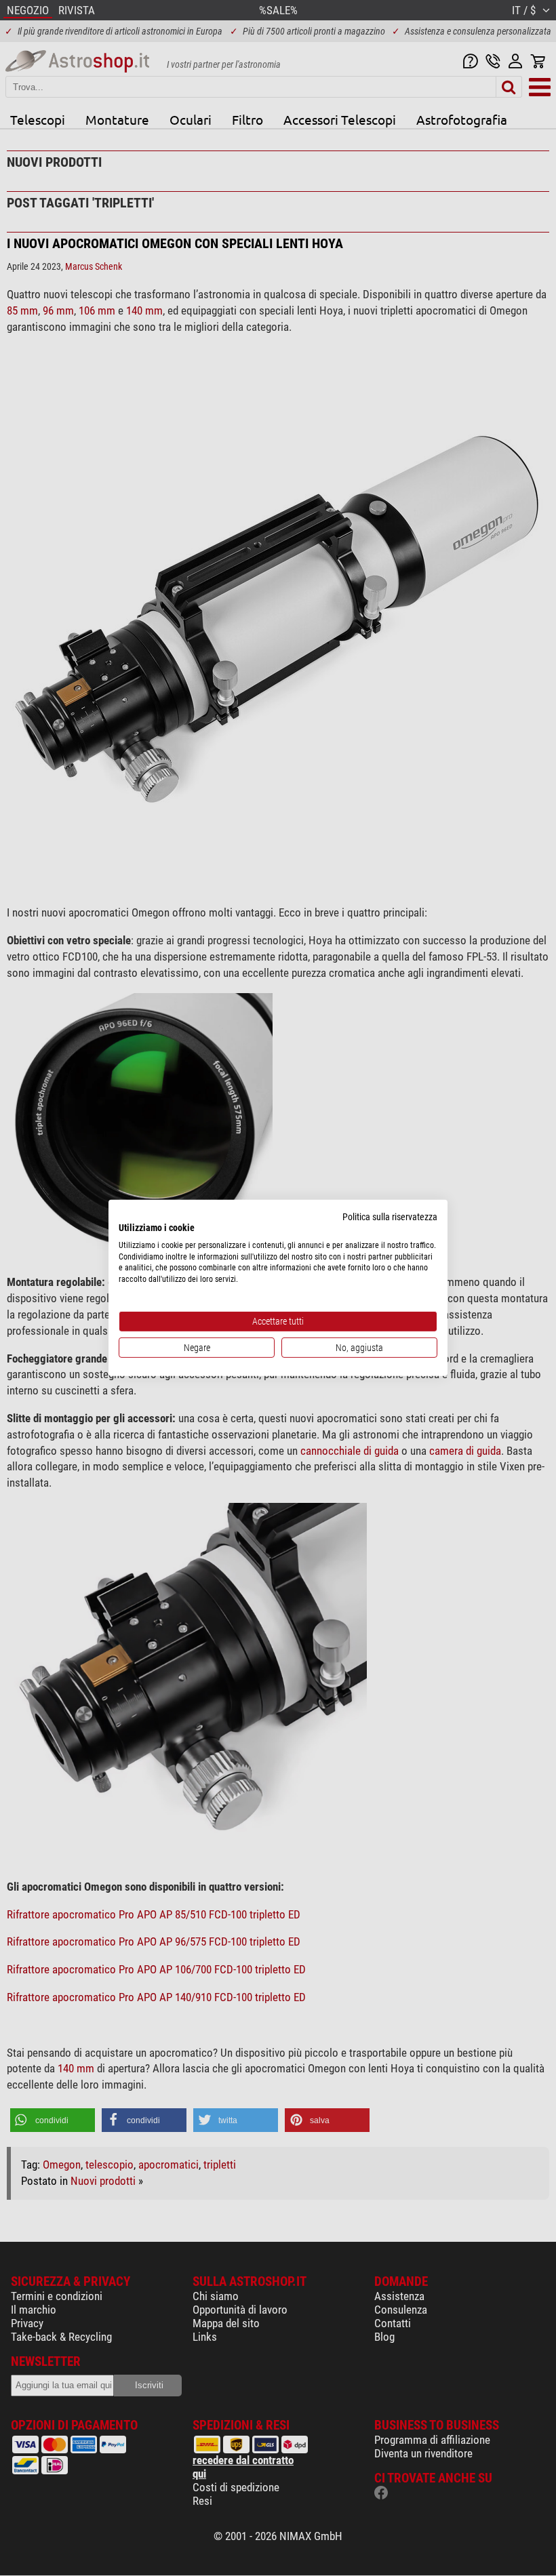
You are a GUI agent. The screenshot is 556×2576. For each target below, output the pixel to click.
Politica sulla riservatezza (390, 1217)
